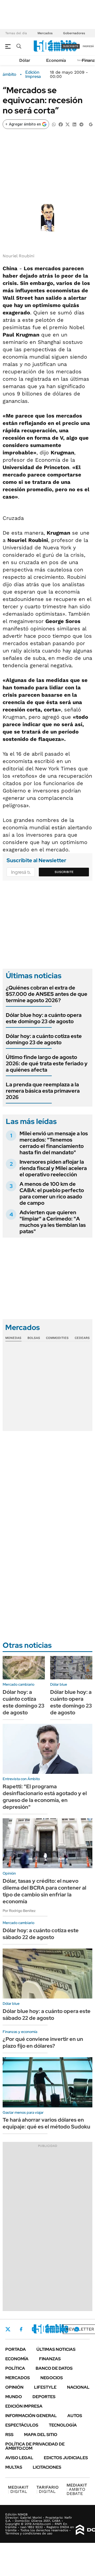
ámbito (9, 74)
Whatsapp (77, 2329)
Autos (75, 2416)
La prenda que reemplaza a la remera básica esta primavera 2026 (43, 1091)
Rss (9, 2435)
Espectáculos (22, 2425)
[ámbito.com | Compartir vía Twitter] (68, 124)
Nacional (78, 2387)
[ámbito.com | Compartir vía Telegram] (81, 124)
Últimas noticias (56, 2349)
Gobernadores (74, 33)
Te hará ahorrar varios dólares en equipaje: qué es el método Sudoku (46, 2123)
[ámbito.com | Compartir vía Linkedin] (74, 124)
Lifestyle (45, 2387)
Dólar (25, 60)
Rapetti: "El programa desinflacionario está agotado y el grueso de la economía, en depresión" (45, 1797)
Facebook (21, 2329)
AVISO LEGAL (19, 2458)
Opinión (14, 2387)
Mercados (45, 33)
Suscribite (64, 872)
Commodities (57, 1338)
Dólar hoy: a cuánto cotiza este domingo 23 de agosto (44, 1039)
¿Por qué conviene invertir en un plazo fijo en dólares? (43, 2042)
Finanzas (50, 2359)
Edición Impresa (24, 2406)
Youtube (62, 2329)
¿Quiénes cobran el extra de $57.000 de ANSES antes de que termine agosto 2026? (47, 994)
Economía (56, 60)
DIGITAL (18, 2489)
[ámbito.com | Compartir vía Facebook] (61, 124)
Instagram (34, 2329)
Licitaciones (47, 2467)
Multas (14, 2467)
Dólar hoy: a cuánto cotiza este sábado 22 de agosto (41, 1934)
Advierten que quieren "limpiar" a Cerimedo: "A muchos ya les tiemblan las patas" (53, 1222)
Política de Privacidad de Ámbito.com (35, 2446)
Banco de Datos (54, 2368)
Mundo (14, 2397)
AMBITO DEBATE (77, 2489)
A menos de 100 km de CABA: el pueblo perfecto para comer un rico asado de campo (52, 1193)
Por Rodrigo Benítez (19, 1911)
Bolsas (34, 1338)
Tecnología (63, 2425)
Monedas (13, 1338)
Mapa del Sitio (41, 2435)
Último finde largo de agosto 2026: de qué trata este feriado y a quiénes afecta (47, 1063)
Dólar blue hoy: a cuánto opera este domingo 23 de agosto (44, 1018)
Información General (31, 2416)
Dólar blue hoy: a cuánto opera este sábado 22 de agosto (47, 2015)
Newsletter (80, 2329)
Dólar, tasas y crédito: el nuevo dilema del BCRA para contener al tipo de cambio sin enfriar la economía (44, 1891)
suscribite (71, 46)
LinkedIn (48, 2329)
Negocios (52, 2378)
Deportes (44, 2397)
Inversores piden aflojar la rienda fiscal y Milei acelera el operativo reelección (53, 1168)
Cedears (82, 1338)
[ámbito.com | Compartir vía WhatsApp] (54, 124)
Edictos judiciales (66, 2458)
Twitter (8, 2329)
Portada (16, 2349)
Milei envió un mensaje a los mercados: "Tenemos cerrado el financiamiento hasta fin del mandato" (54, 1143)
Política (15, 2368)
